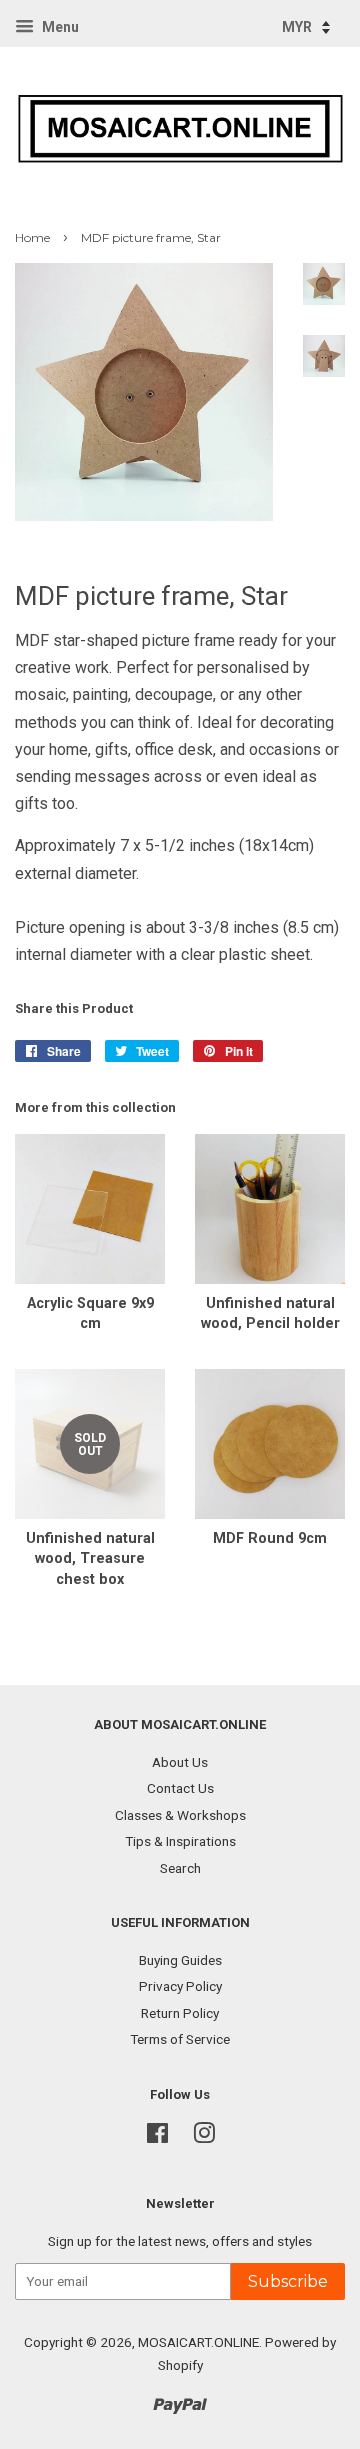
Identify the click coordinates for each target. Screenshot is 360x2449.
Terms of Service (180, 2039)
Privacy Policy (180, 1986)
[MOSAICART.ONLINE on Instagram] (204, 2137)
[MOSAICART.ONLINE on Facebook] (157, 2137)
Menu (59, 27)
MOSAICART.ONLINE (198, 2342)
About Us (180, 1762)
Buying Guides (180, 1960)
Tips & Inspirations (180, 1841)
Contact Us (180, 1788)
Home (32, 237)
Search (180, 1868)
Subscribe (288, 2281)
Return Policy (180, 2013)
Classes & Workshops (180, 1815)
